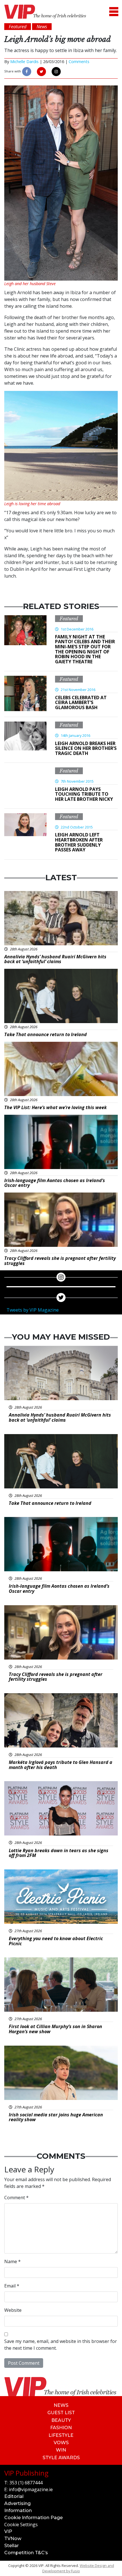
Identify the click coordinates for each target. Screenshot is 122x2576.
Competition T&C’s (26, 2553)
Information (18, 2511)
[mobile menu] (114, 12)
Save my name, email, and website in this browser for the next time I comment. (61, 2345)
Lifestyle (61, 2435)
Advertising (17, 2503)
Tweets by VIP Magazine (33, 1310)
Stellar (11, 2546)
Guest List (61, 2413)
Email (12, 2286)
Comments (79, 62)
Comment (16, 2198)
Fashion (61, 2428)
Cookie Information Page (33, 2518)
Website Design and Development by (78, 2568)
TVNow (13, 2539)
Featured (69, 619)
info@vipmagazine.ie (31, 2489)
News (61, 2405)
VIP (8, 2531)
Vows (61, 2443)
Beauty (61, 2420)
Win (61, 2450)
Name (12, 2261)
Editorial (14, 2496)
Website (13, 2310)
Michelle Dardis (24, 62)
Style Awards (61, 2458)
